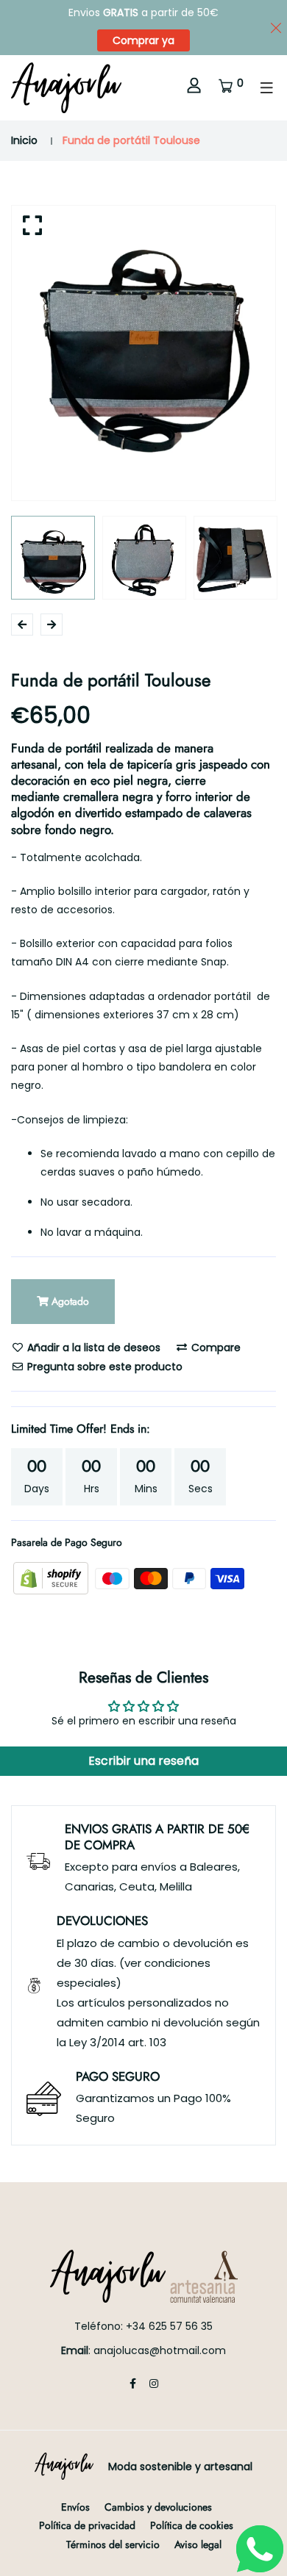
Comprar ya (143, 40)
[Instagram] (154, 2383)
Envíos (75, 2507)
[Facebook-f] (133, 2383)
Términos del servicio (113, 2544)
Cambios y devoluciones (158, 2507)
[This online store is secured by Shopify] (52, 1577)
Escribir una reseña (143, 1761)
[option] (143, 337)
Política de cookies (192, 2525)
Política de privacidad (87, 2525)
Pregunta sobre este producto (103, 1367)
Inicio (24, 140)
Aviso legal (198, 2544)
